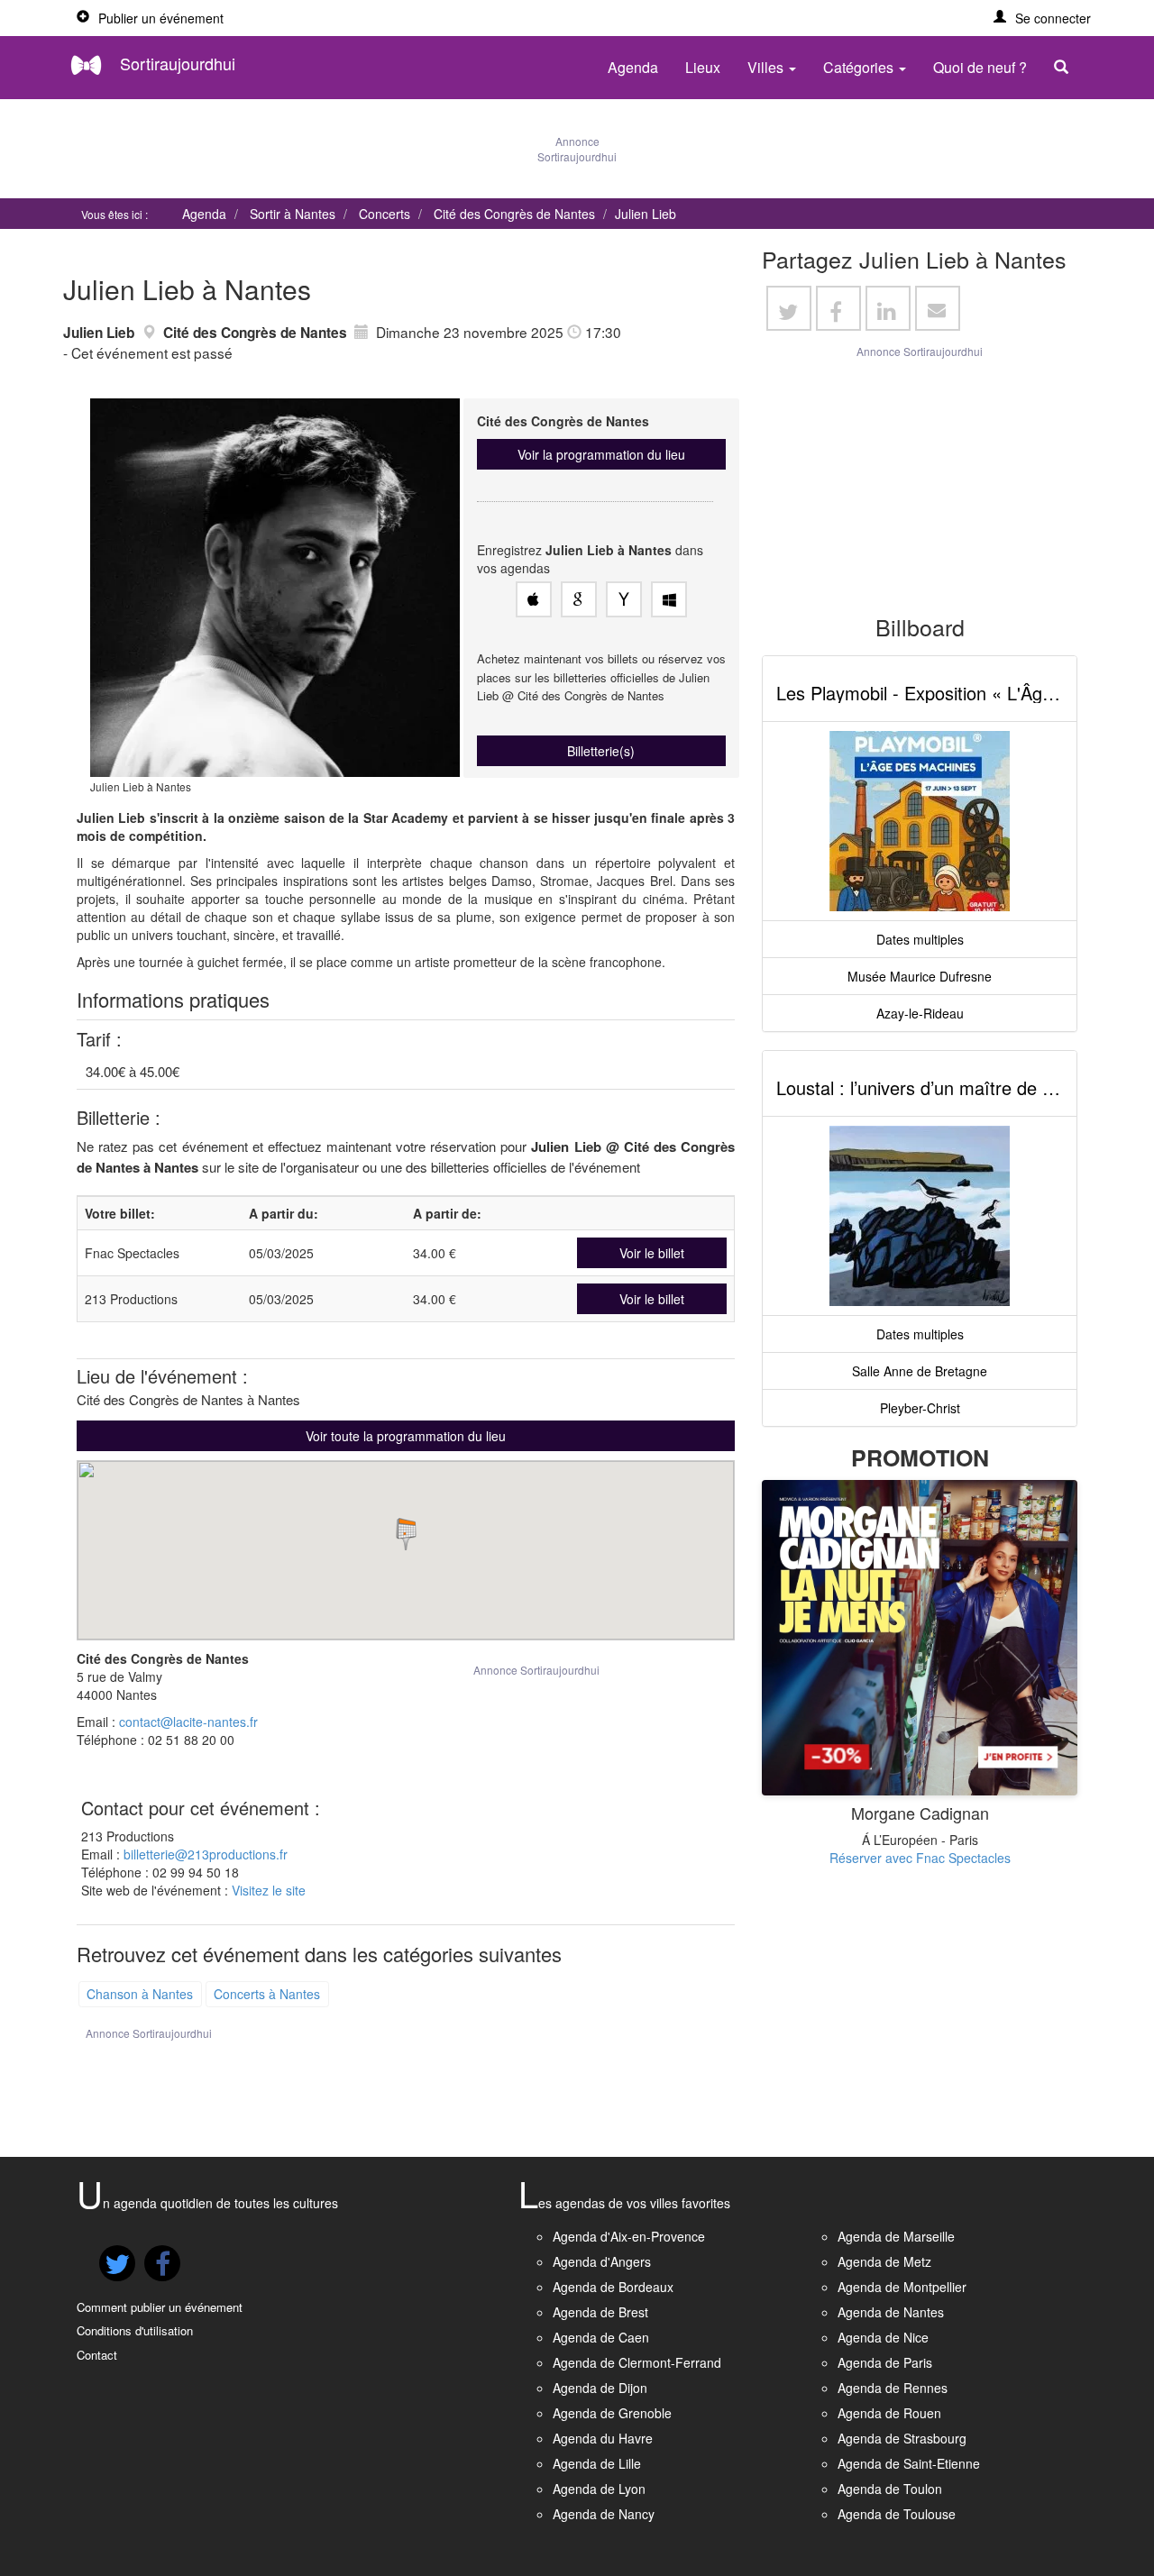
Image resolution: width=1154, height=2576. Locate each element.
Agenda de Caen (601, 2337)
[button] (1042, 18)
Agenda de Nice (883, 2337)
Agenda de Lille (597, 2463)
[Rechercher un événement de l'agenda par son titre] (1066, 68)
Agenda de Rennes (893, 2388)
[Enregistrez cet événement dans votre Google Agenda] (579, 599)
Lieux (703, 67)
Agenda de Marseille (896, 2236)
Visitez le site (269, 1890)
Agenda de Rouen (889, 2413)
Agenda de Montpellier (902, 2287)
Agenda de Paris (885, 2362)
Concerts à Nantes (267, 1994)
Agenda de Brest (600, 2312)
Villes (767, 67)
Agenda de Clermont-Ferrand (637, 2362)
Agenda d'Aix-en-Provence (629, 2236)
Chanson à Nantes (140, 1994)
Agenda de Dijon (600, 2388)
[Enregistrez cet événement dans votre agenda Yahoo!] (624, 599)
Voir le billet (652, 1253)
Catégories (860, 67)
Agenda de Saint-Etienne (909, 2463)
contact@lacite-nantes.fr (188, 1722)
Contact (97, 2355)
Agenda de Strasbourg (902, 2438)
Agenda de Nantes (891, 2312)
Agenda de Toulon (890, 2489)
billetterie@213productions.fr (206, 1854)
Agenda (633, 67)
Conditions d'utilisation (135, 2330)
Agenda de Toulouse (897, 2514)
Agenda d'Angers (602, 2261)
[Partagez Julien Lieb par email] (938, 308)
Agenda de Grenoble (612, 2413)
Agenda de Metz (884, 2261)
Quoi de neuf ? (980, 67)
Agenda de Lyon (599, 2489)
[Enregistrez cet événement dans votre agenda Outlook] (669, 599)
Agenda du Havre (603, 2438)
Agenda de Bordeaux (613, 2287)
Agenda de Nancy (604, 2514)
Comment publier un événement (160, 2307)
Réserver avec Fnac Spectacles (920, 1858)
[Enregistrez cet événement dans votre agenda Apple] (534, 599)
